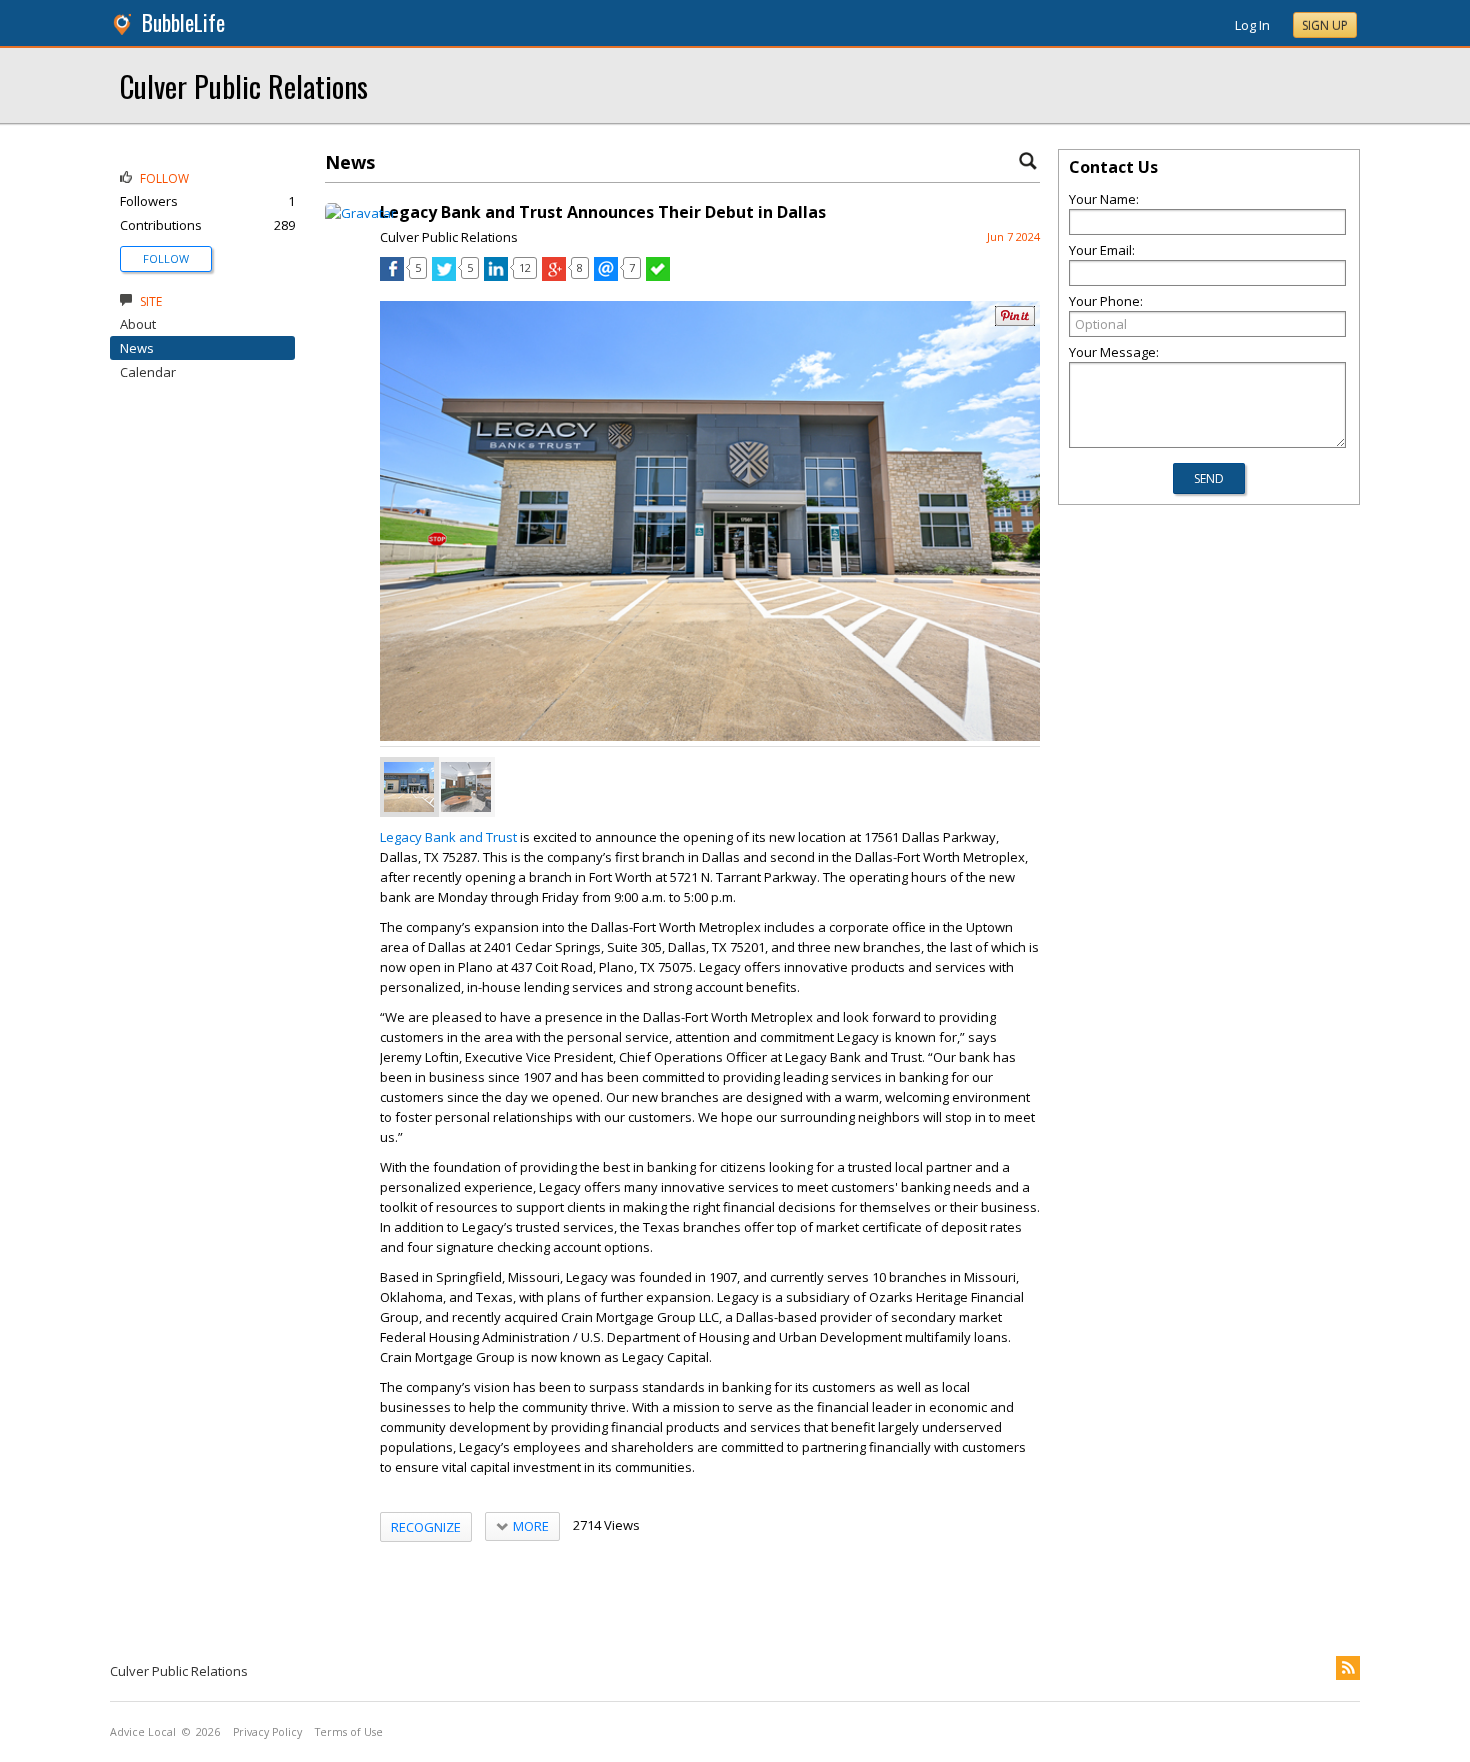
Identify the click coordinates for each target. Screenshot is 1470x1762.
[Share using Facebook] (392, 276)
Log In (1252, 25)
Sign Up (1325, 25)
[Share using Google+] (554, 276)
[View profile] (360, 213)
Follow (166, 258)
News (137, 348)
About (138, 324)
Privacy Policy (267, 1732)
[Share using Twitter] (444, 276)
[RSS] (1348, 1668)
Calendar (148, 372)
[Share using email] (606, 276)
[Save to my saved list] (658, 276)
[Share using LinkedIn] (496, 276)
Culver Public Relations (244, 85)
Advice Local (143, 1732)
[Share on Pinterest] (1015, 321)
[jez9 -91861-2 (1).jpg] (409, 787)
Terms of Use (349, 1732)
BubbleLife (183, 22)
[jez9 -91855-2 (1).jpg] (466, 787)
